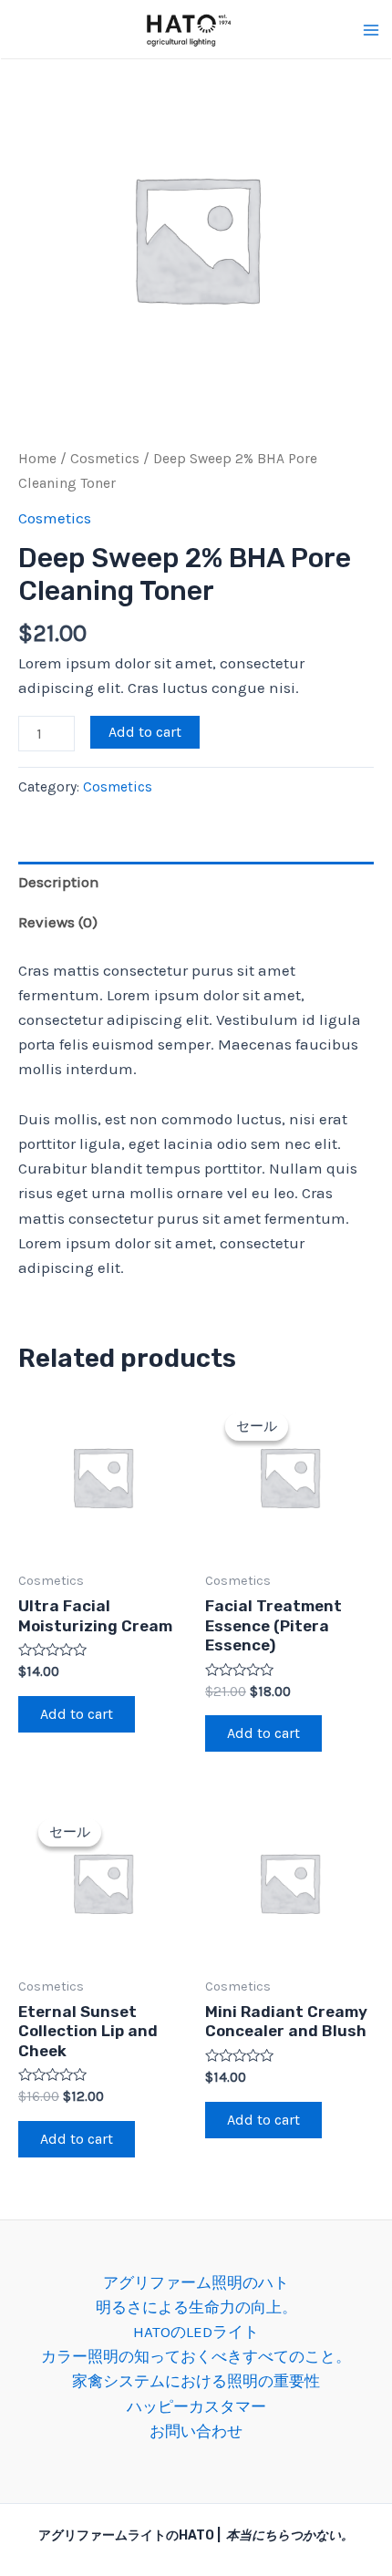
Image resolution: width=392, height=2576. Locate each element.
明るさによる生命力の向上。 (196, 2307)
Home (37, 459)
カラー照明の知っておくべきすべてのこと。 (196, 2356)
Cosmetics (105, 459)
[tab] (196, 882)
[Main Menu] (371, 30)
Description (59, 882)
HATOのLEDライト (196, 2332)
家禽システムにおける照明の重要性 (196, 2381)
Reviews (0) (58, 922)
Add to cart (145, 732)
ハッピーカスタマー (196, 2406)
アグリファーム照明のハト (196, 2282)
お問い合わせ (196, 2431)
